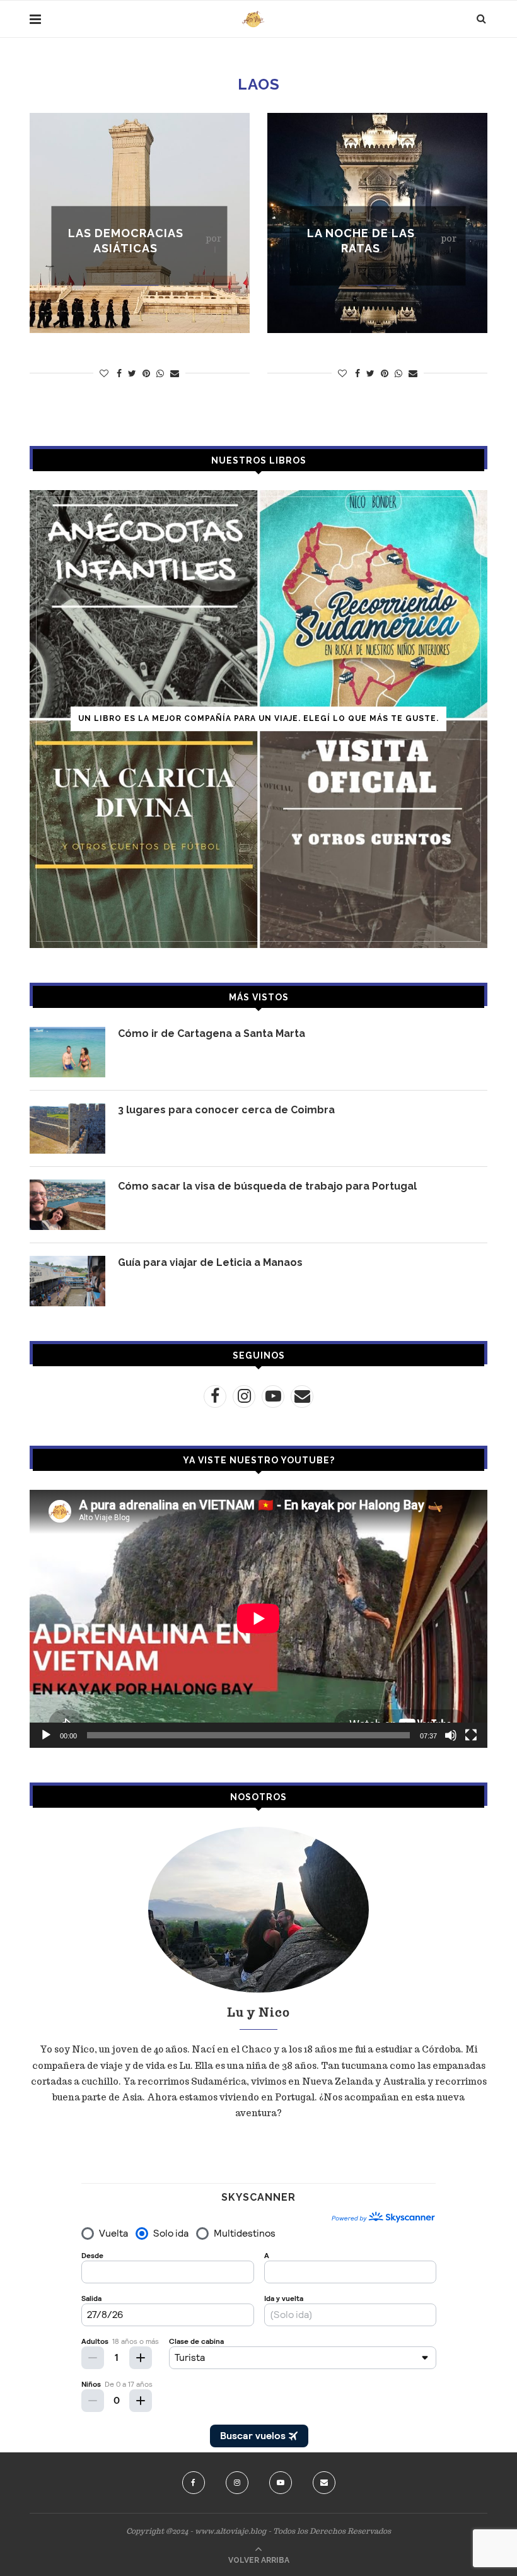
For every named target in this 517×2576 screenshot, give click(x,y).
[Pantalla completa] (471, 1735)
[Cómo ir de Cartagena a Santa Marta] (67, 1052)
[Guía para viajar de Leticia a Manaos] (67, 1281)
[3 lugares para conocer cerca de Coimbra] (67, 1128)
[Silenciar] (451, 1735)
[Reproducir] (46, 1735)
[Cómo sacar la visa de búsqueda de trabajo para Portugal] (67, 1205)
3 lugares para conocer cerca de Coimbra (226, 1110)
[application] (258, 1619)
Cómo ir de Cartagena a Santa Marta (212, 1033)
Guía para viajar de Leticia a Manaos (210, 1262)
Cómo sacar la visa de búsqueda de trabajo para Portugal (267, 1186)
